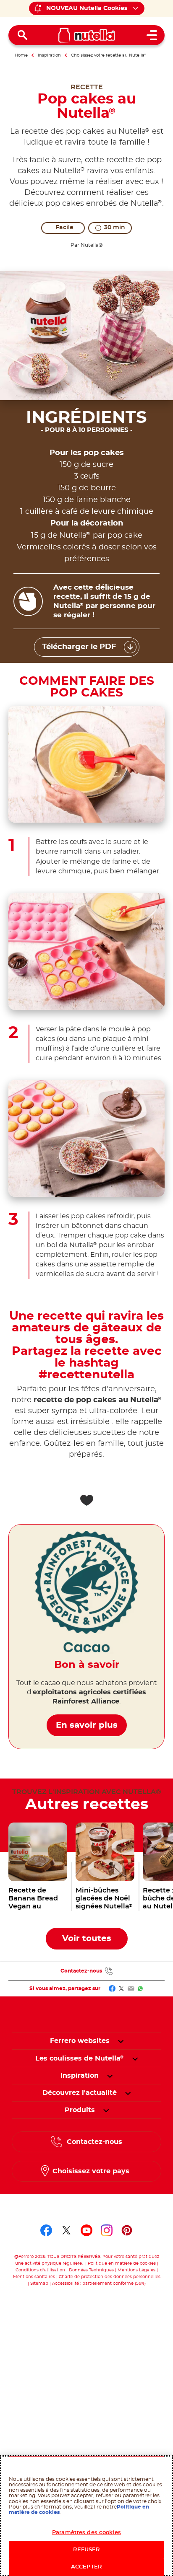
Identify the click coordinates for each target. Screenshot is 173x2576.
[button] (121, 2041)
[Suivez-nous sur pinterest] (127, 2230)
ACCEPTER (86, 2567)
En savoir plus (87, 1725)
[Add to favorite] (86, 1500)
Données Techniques (91, 2270)
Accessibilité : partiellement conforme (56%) (99, 2283)
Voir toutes (87, 1939)
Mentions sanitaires (34, 2277)
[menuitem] (80, 2058)
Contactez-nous (81, 1971)
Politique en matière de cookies (122, 2263)
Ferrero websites (80, 2041)
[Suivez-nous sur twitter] (66, 2230)
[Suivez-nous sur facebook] (46, 2230)
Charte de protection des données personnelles (110, 2277)
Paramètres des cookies (86, 2533)
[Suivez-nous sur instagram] (107, 2230)
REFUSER (87, 2550)
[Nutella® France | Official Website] (87, 35)
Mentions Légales (136, 2270)
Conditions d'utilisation (40, 2270)
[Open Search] (23, 35)
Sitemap (39, 2283)
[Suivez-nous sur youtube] (86, 2230)
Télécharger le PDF (79, 647)
